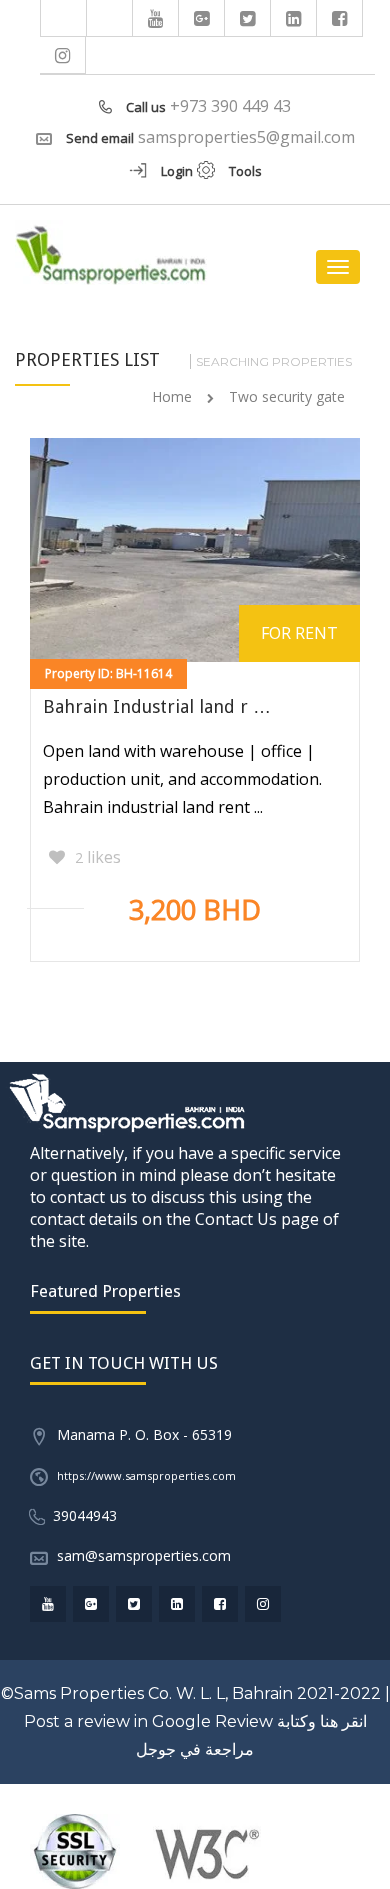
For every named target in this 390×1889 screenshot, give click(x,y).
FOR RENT (299, 633)
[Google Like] (202, 18)
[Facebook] (340, 18)
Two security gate (287, 396)
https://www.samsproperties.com (146, 1475)
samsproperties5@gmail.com (246, 137)
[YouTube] (156, 18)
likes (98, 857)
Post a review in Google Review (148, 1721)
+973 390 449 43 (230, 106)
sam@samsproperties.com (144, 1555)
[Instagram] (63, 55)
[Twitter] (248, 18)
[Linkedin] (294, 18)
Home (172, 396)
